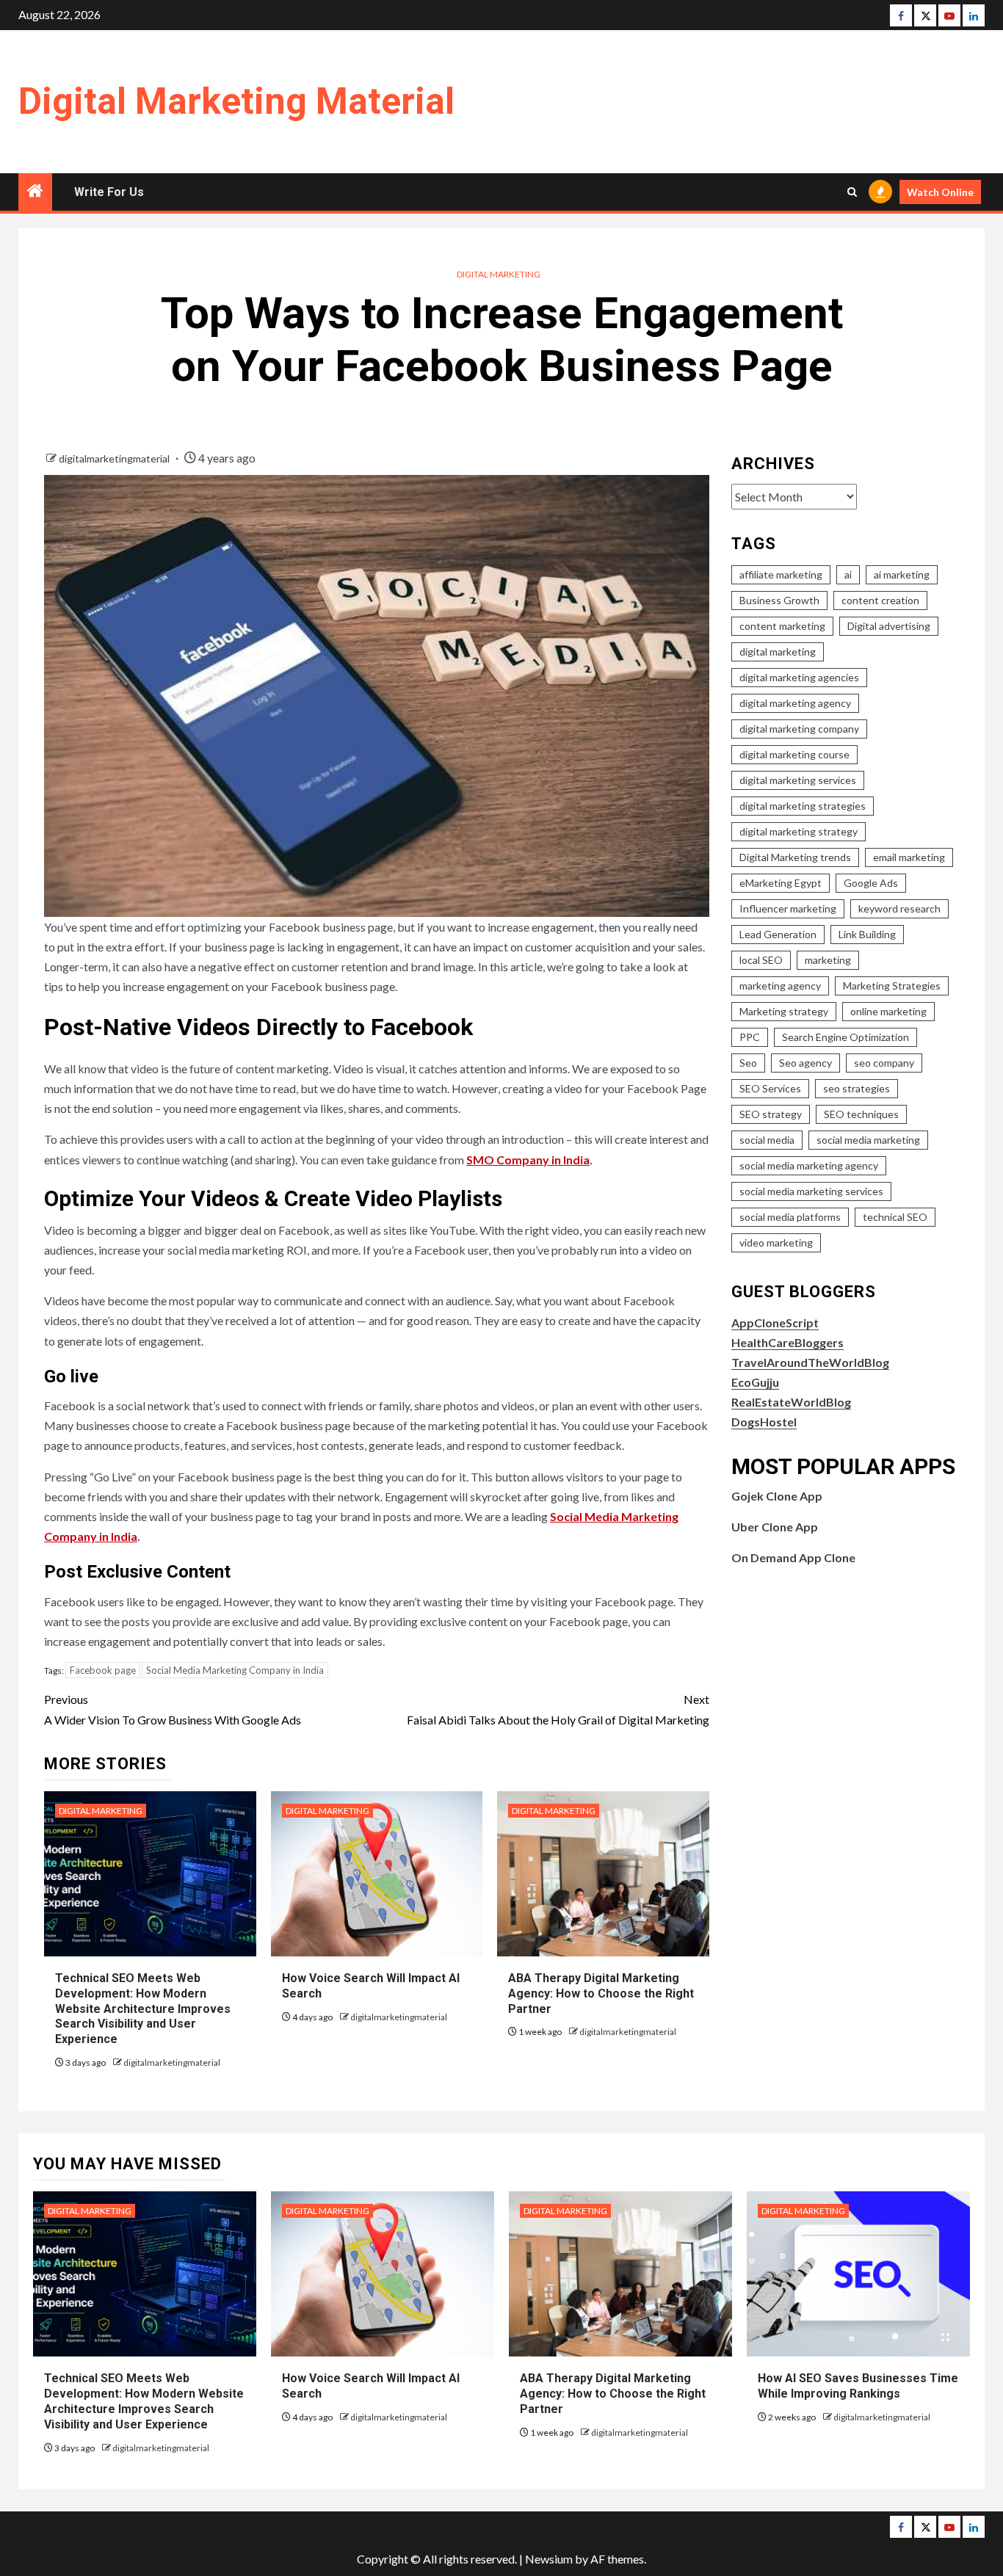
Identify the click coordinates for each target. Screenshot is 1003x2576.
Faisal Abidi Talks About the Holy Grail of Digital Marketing (558, 1709)
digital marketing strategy (799, 831)
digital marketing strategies (803, 806)
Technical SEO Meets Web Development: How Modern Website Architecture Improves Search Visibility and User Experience (143, 2009)
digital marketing (778, 652)
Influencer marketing (788, 908)
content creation (880, 600)
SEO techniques (861, 1114)
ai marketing (902, 574)
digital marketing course (794, 754)
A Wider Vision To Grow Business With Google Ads (173, 1709)
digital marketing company (799, 729)
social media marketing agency (809, 1165)
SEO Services (770, 1088)
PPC (750, 1037)
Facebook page (103, 1670)
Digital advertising (889, 626)
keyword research (899, 908)
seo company (884, 1063)
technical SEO (895, 1217)
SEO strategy (771, 1114)
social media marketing (868, 1140)
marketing (828, 960)
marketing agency (780, 986)
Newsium (549, 2559)
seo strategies (857, 1088)
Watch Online (940, 192)
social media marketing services (811, 1191)
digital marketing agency (795, 703)
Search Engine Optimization (846, 1037)
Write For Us (109, 192)
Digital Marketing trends (795, 857)
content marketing (782, 626)
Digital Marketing (499, 274)
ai (848, 574)
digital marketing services (798, 780)
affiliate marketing (781, 574)
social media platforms (790, 1217)
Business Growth (779, 600)
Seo (748, 1063)
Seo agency (805, 1063)
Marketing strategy (784, 1011)
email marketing (909, 857)
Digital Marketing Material (236, 101)
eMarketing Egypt (781, 883)
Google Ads (871, 883)
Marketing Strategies (892, 986)
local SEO (761, 960)
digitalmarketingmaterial (115, 458)
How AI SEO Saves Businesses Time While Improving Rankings (858, 2386)
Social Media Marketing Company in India (235, 1670)
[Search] (852, 192)
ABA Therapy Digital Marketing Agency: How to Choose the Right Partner (601, 1993)
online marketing (888, 1011)
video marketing (776, 1242)
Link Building (867, 934)
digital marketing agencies (799, 677)
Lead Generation (778, 934)
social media (767, 1140)
